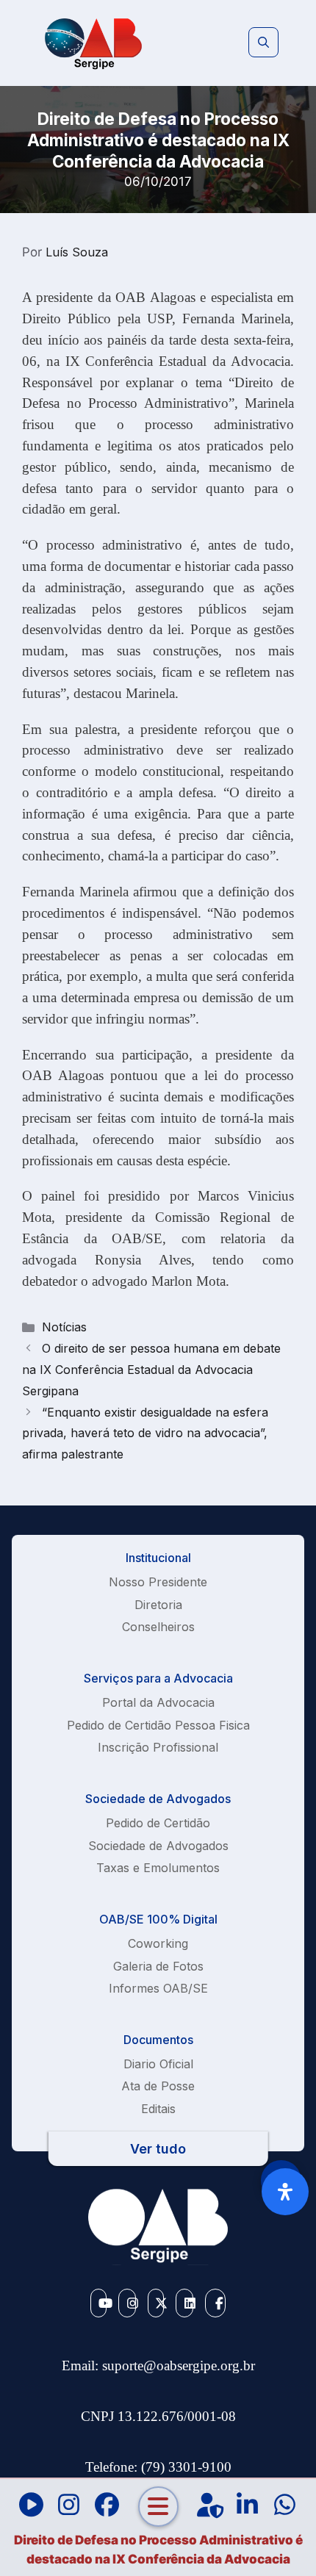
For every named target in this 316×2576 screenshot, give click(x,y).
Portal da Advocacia (158, 1702)
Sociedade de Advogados (158, 1846)
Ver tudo (158, 2149)
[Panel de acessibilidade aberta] (285, 2192)
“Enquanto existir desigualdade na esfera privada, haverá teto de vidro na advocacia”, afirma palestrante (145, 1433)
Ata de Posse (158, 2086)
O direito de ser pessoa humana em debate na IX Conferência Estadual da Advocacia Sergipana (151, 1370)
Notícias (64, 1327)
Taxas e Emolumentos (158, 1868)
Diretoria (158, 1605)
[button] (263, 43)
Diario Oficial (158, 2064)
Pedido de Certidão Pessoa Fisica (158, 1725)
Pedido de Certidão (158, 1823)
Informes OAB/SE (158, 1988)
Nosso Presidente (158, 1582)
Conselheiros (158, 1627)
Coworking (158, 1943)
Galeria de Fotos (158, 1966)
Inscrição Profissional (158, 1747)
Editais (158, 2109)
